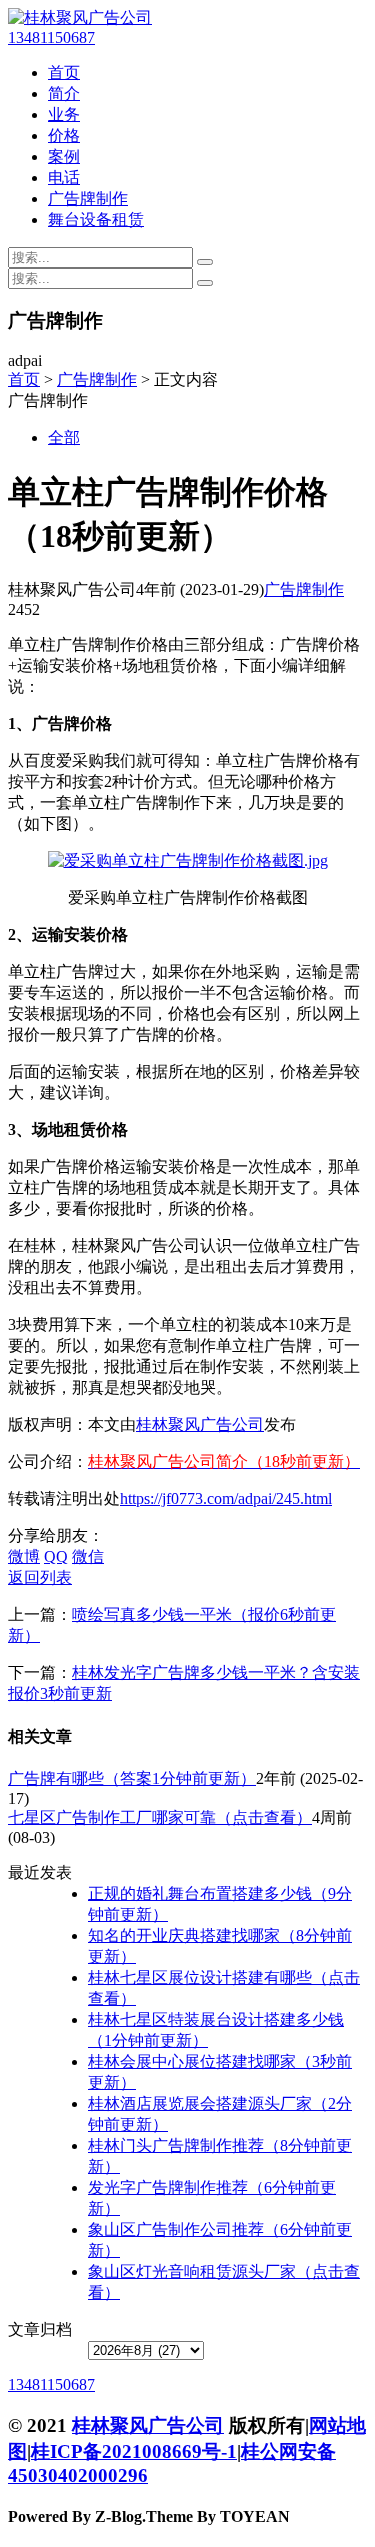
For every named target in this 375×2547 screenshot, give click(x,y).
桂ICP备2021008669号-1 (134, 2451)
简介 (64, 93)
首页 (64, 72)
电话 (64, 177)
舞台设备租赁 (96, 219)
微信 (88, 1556)
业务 (64, 114)
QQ (56, 1556)
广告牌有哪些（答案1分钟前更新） (132, 1778)
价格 (64, 135)
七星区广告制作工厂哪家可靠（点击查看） (160, 1817)
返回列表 (40, 1577)
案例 (64, 156)
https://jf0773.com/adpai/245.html (226, 1498)
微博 (24, 1556)
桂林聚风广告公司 (200, 1424)
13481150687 (51, 37)
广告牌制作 (88, 198)
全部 (64, 437)
